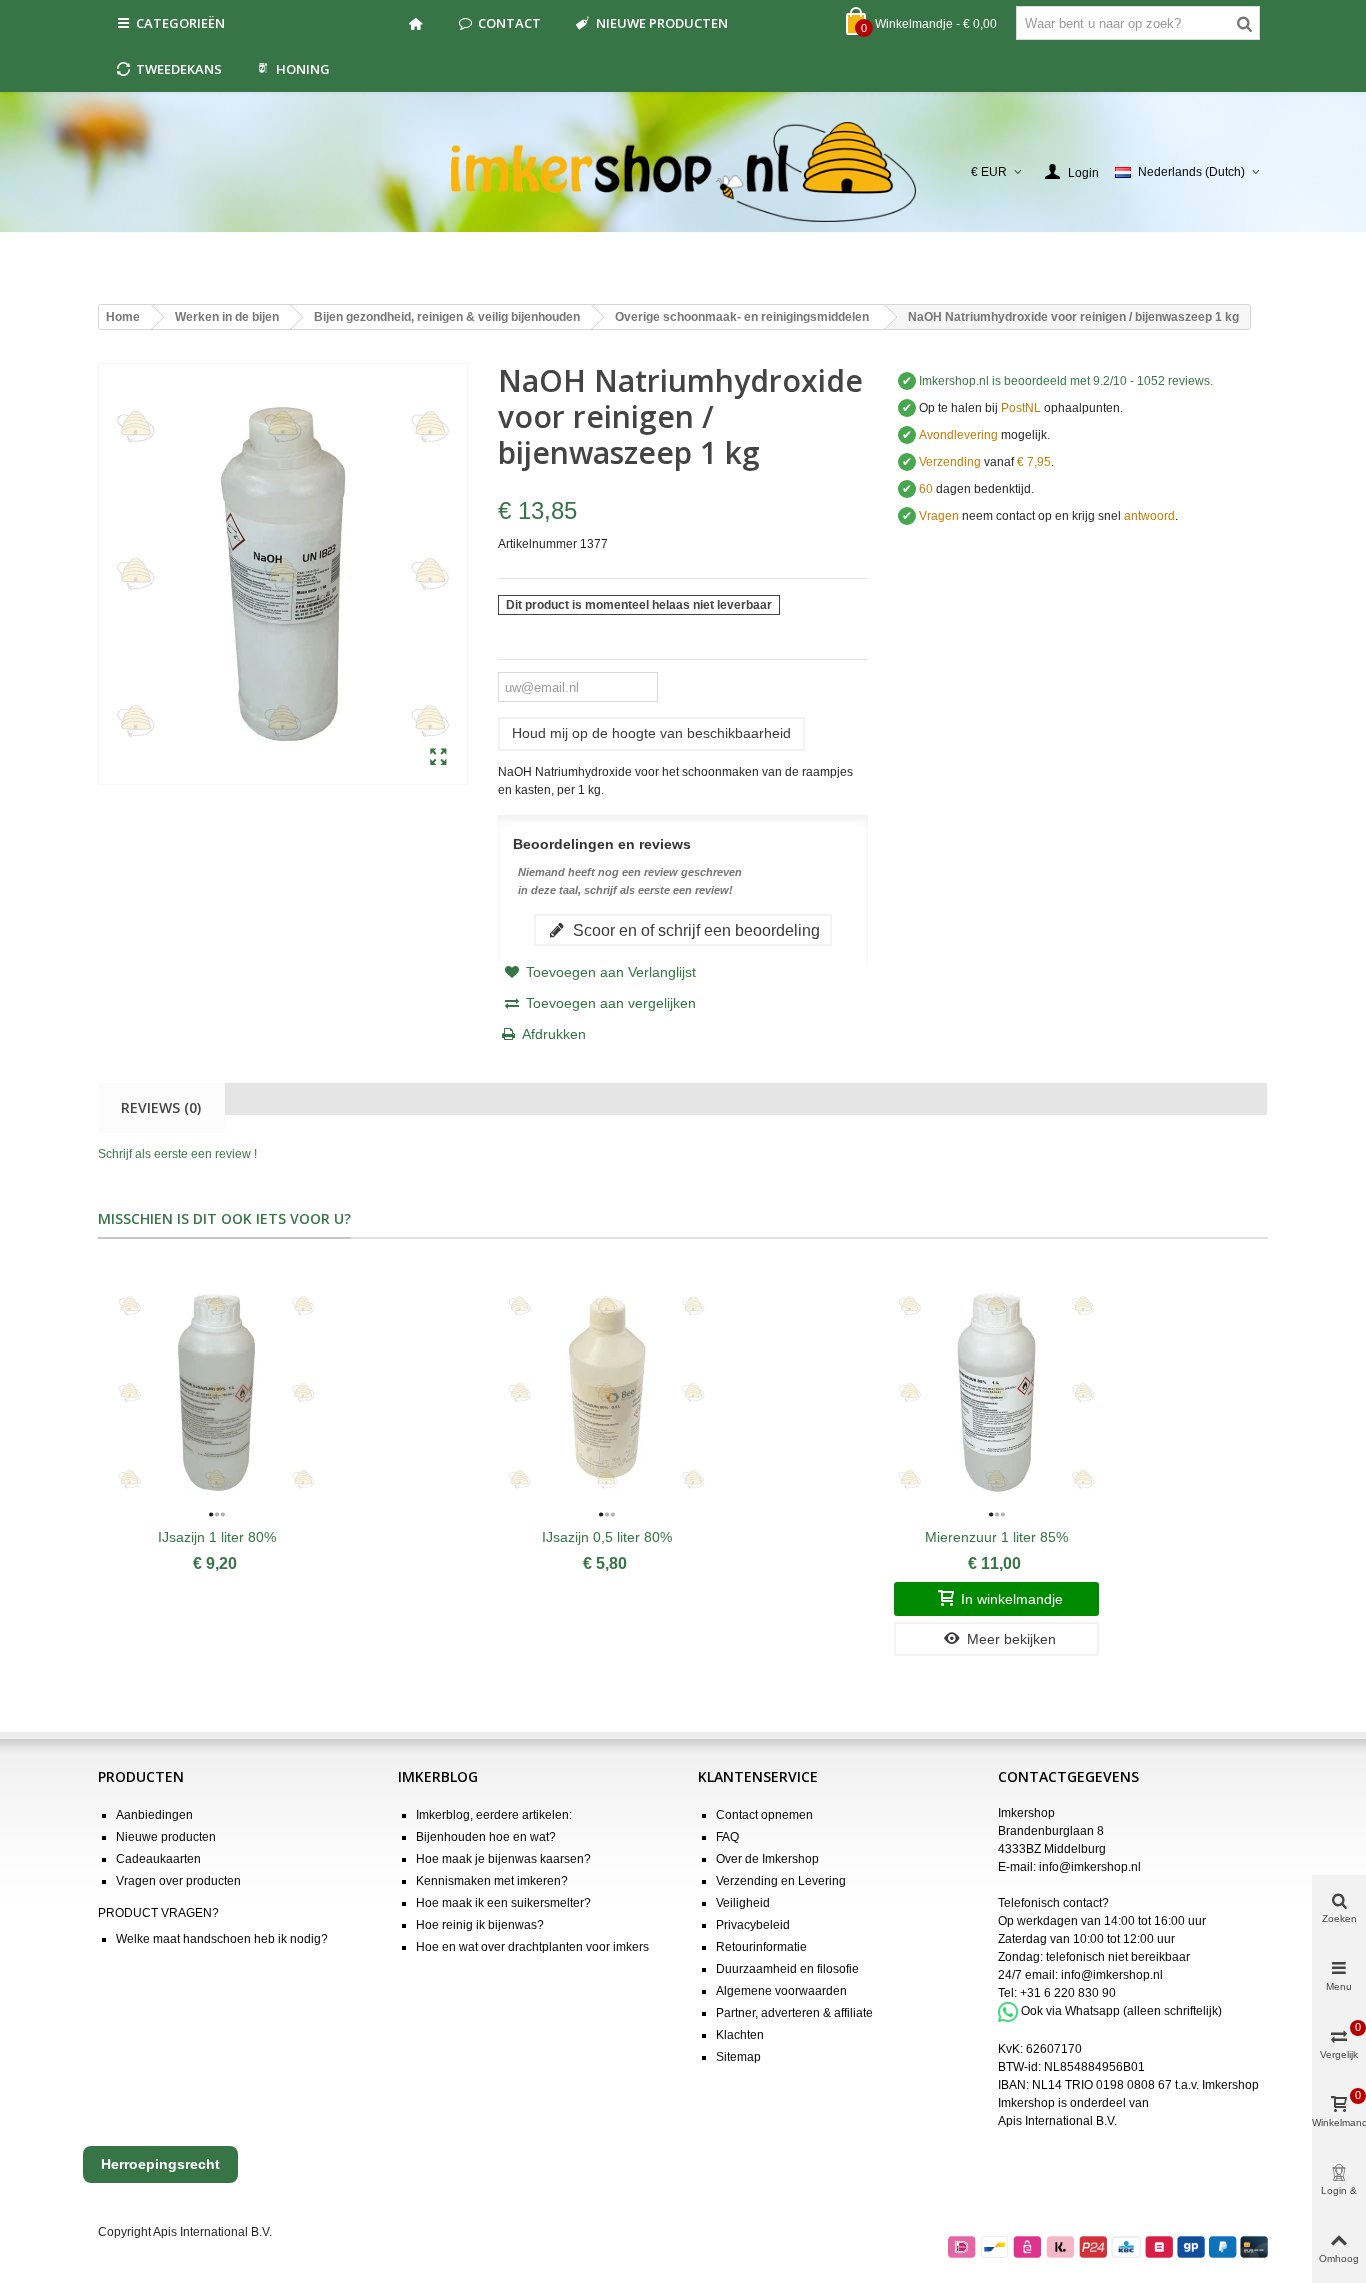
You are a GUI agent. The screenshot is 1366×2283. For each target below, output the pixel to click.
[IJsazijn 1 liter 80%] (216, 1393)
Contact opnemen (764, 1815)
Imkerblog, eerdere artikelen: (494, 1815)
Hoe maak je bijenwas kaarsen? (503, 1859)
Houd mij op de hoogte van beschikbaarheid (651, 733)
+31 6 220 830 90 (1068, 1993)
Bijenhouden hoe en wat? (486, 1837)
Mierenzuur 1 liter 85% (996, 1537)
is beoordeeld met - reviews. (1066, 381)
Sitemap (738, 2057)
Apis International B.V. (1057, 2121)
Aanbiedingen (154, 1815)
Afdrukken (554, 1034)
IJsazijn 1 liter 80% (217, 1537)
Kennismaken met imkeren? (492, 1881)
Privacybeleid (753, 1925)
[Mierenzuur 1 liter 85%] (996, 1393)
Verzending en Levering (781, 1881)
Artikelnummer (537, 544)
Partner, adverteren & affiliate (794, 2013)
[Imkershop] (683, 172)
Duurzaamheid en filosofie (787, 1969)
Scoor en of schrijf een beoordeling (694, 930)
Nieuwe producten (662, 23)
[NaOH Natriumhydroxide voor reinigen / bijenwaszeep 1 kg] (438, 758)
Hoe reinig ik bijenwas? (480, 1925)
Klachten (740, 2035)
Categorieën (180, 23)
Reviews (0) (161, 1107)
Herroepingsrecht (160, 2164)
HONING (303, 69)
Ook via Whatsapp (1070, 2011)
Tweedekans (179, 69)
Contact (509, 23)
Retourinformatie (761, 1947)
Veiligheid (743, 1903)
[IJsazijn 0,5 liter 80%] (606, 1393)
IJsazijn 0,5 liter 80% (607, 1537)
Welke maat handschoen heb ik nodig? (222, 1939)
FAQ (727, 1837)
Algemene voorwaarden (781, 1991)
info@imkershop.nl (1090, 1867)
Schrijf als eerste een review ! (177, 1154)
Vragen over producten (178, 1881)
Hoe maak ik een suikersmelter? (503, 1903)
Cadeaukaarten (158, 1859)
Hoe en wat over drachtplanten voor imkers (532, 1947)
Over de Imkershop (767, 1859)
